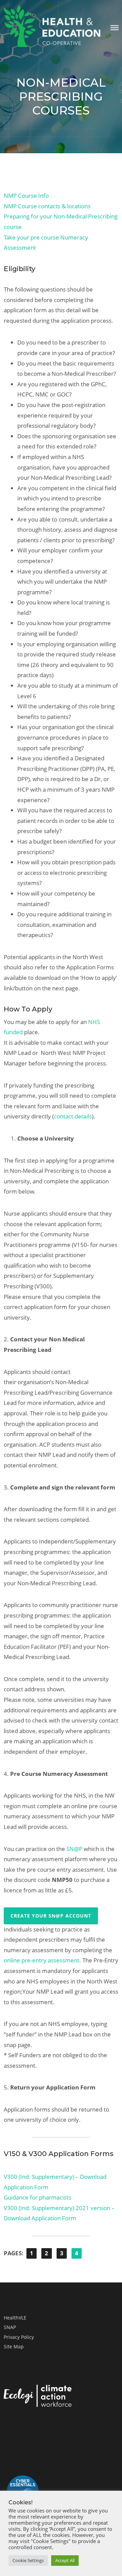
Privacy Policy (19, 2337)
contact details (73, 1116)
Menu (115, 28)
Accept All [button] (65, 2560)
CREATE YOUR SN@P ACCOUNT (51, 1916)
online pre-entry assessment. (42, 1960)
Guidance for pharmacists (37, 2197)
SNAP (10, 2327)
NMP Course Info (26, 196)
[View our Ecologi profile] (38, 2397)
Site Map (14, 2346)
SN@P (75, 1849)
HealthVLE (15, 2318)
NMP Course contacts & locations (47, 206)
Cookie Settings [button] (28, 2560)
